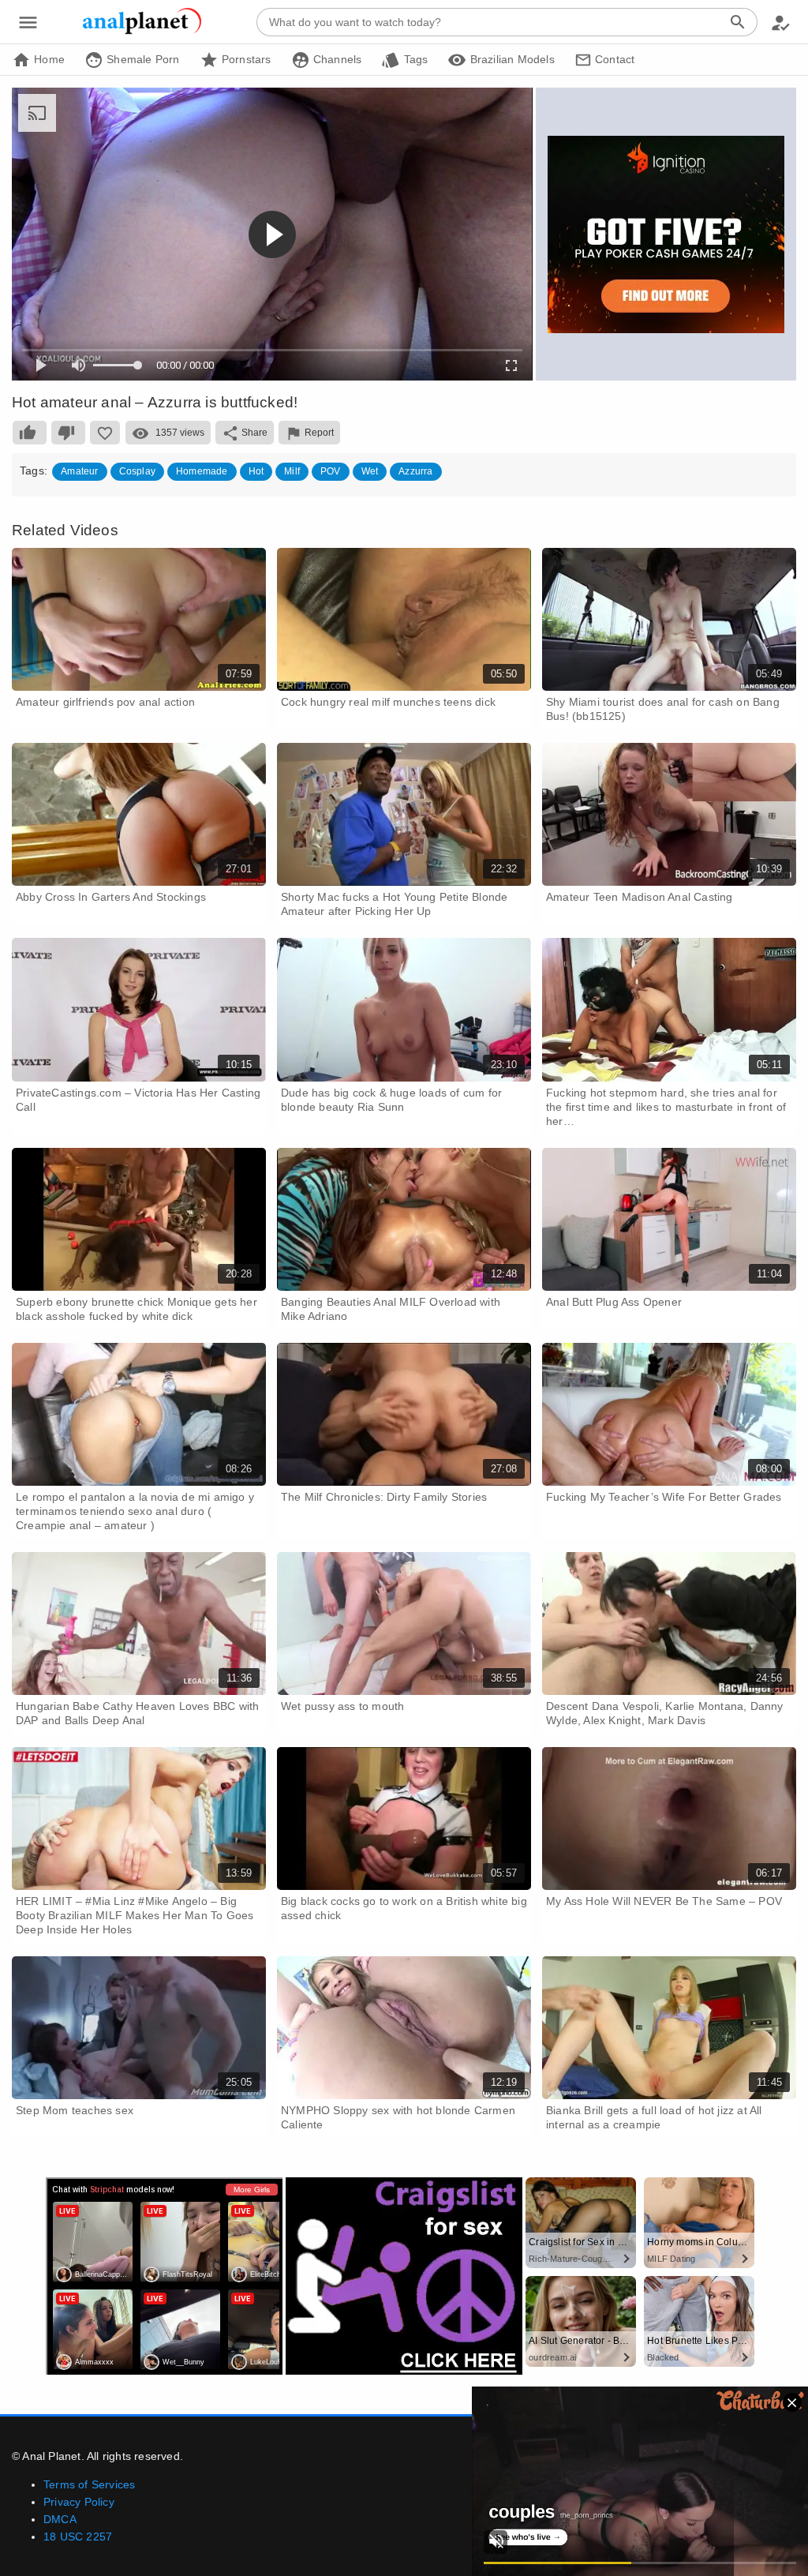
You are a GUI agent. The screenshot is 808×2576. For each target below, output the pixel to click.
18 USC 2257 (78, 2537)
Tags (414, 59)
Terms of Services (89, 2484)
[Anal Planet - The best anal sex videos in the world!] (142, 32)
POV (331, 471)
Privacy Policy (79, 2502)
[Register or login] (780, 22)
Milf (292, 471)
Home (48, 59)
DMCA (60, 2519)
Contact (613, 59)
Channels (336, 59)
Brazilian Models (510, 59)
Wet (370, 471)
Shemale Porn (142, 59)
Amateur (79, 471)
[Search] (738, 22)
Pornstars (245, 59)
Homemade (202, 471)
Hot (256, 471)
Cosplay (137, 471)
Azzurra (415, 471)
